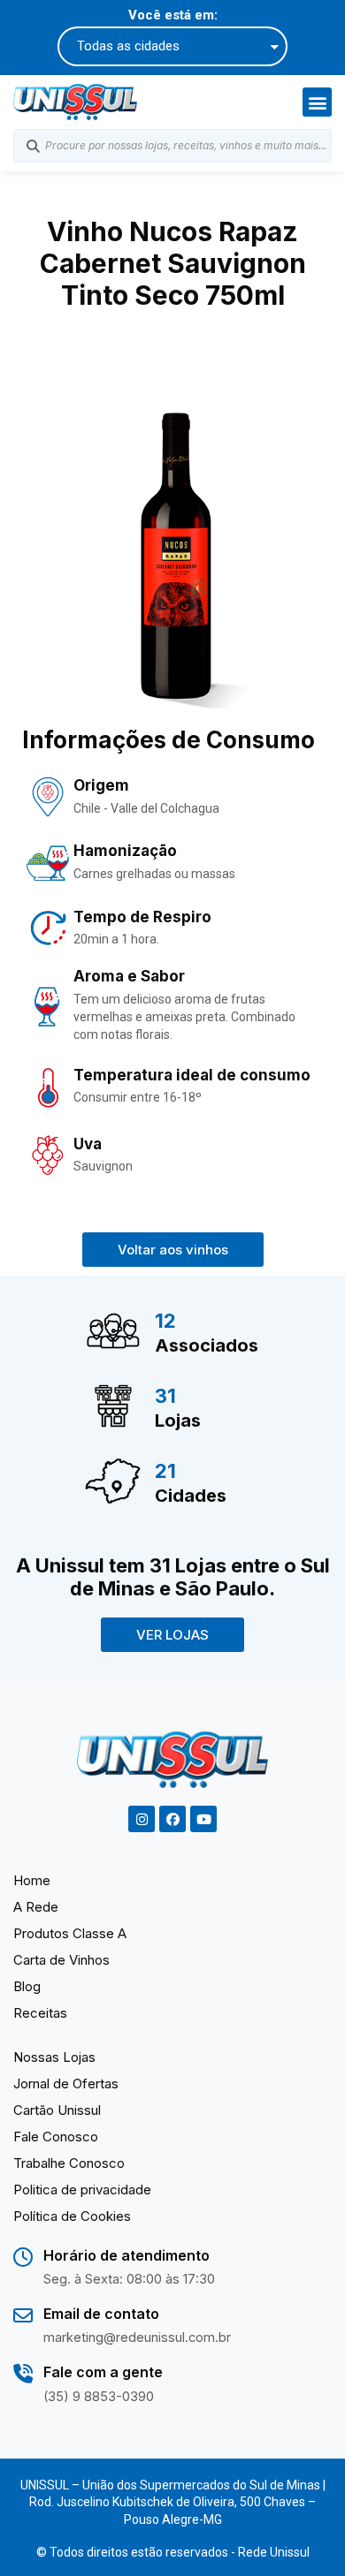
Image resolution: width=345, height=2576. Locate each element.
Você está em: (173, 16)
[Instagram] (142, 1819)
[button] (317, 102)
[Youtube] (203, 1819)
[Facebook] (172, 1819)
